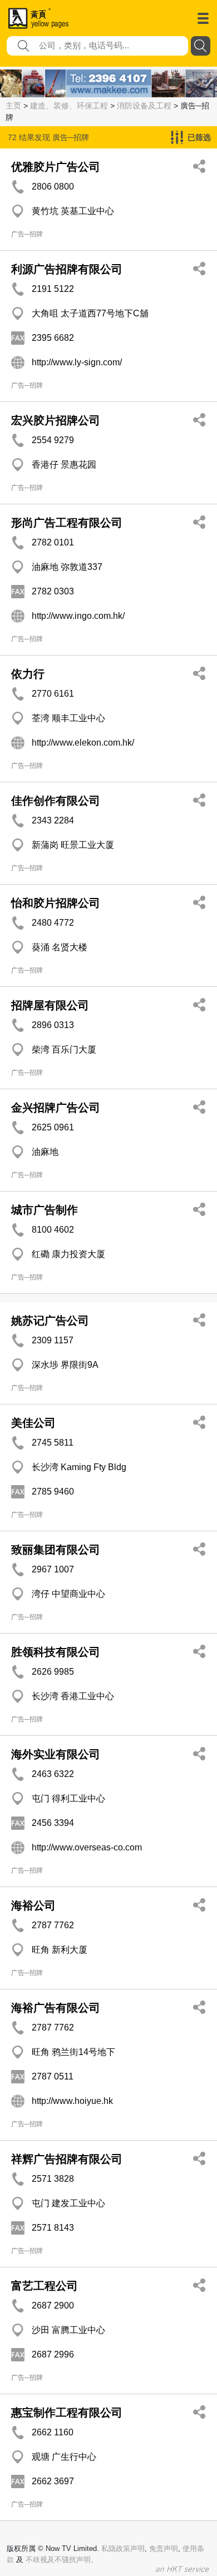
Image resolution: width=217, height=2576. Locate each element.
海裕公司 (33, 1905)
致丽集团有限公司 (56, 1550)
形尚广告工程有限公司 (67, 523)
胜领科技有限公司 (56, 1652)
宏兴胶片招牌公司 (56, 420)
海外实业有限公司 (56, 1754)
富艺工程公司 (45, 2286)
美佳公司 (33, 1423)
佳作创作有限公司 (56, 801)
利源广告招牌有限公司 (67, 269)
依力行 (28, 674)
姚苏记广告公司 (50, 1321)
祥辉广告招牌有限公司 (67, 2159)
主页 (13, 106)
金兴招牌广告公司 (56, 1108)
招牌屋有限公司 (50, 1005)
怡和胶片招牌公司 (56, 903)
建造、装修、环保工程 (69, 106)
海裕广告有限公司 (56, 2008)
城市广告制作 (45, 1210)
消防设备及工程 (144, 106)
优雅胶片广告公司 (56, 167)
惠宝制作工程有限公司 (67, 2413)
